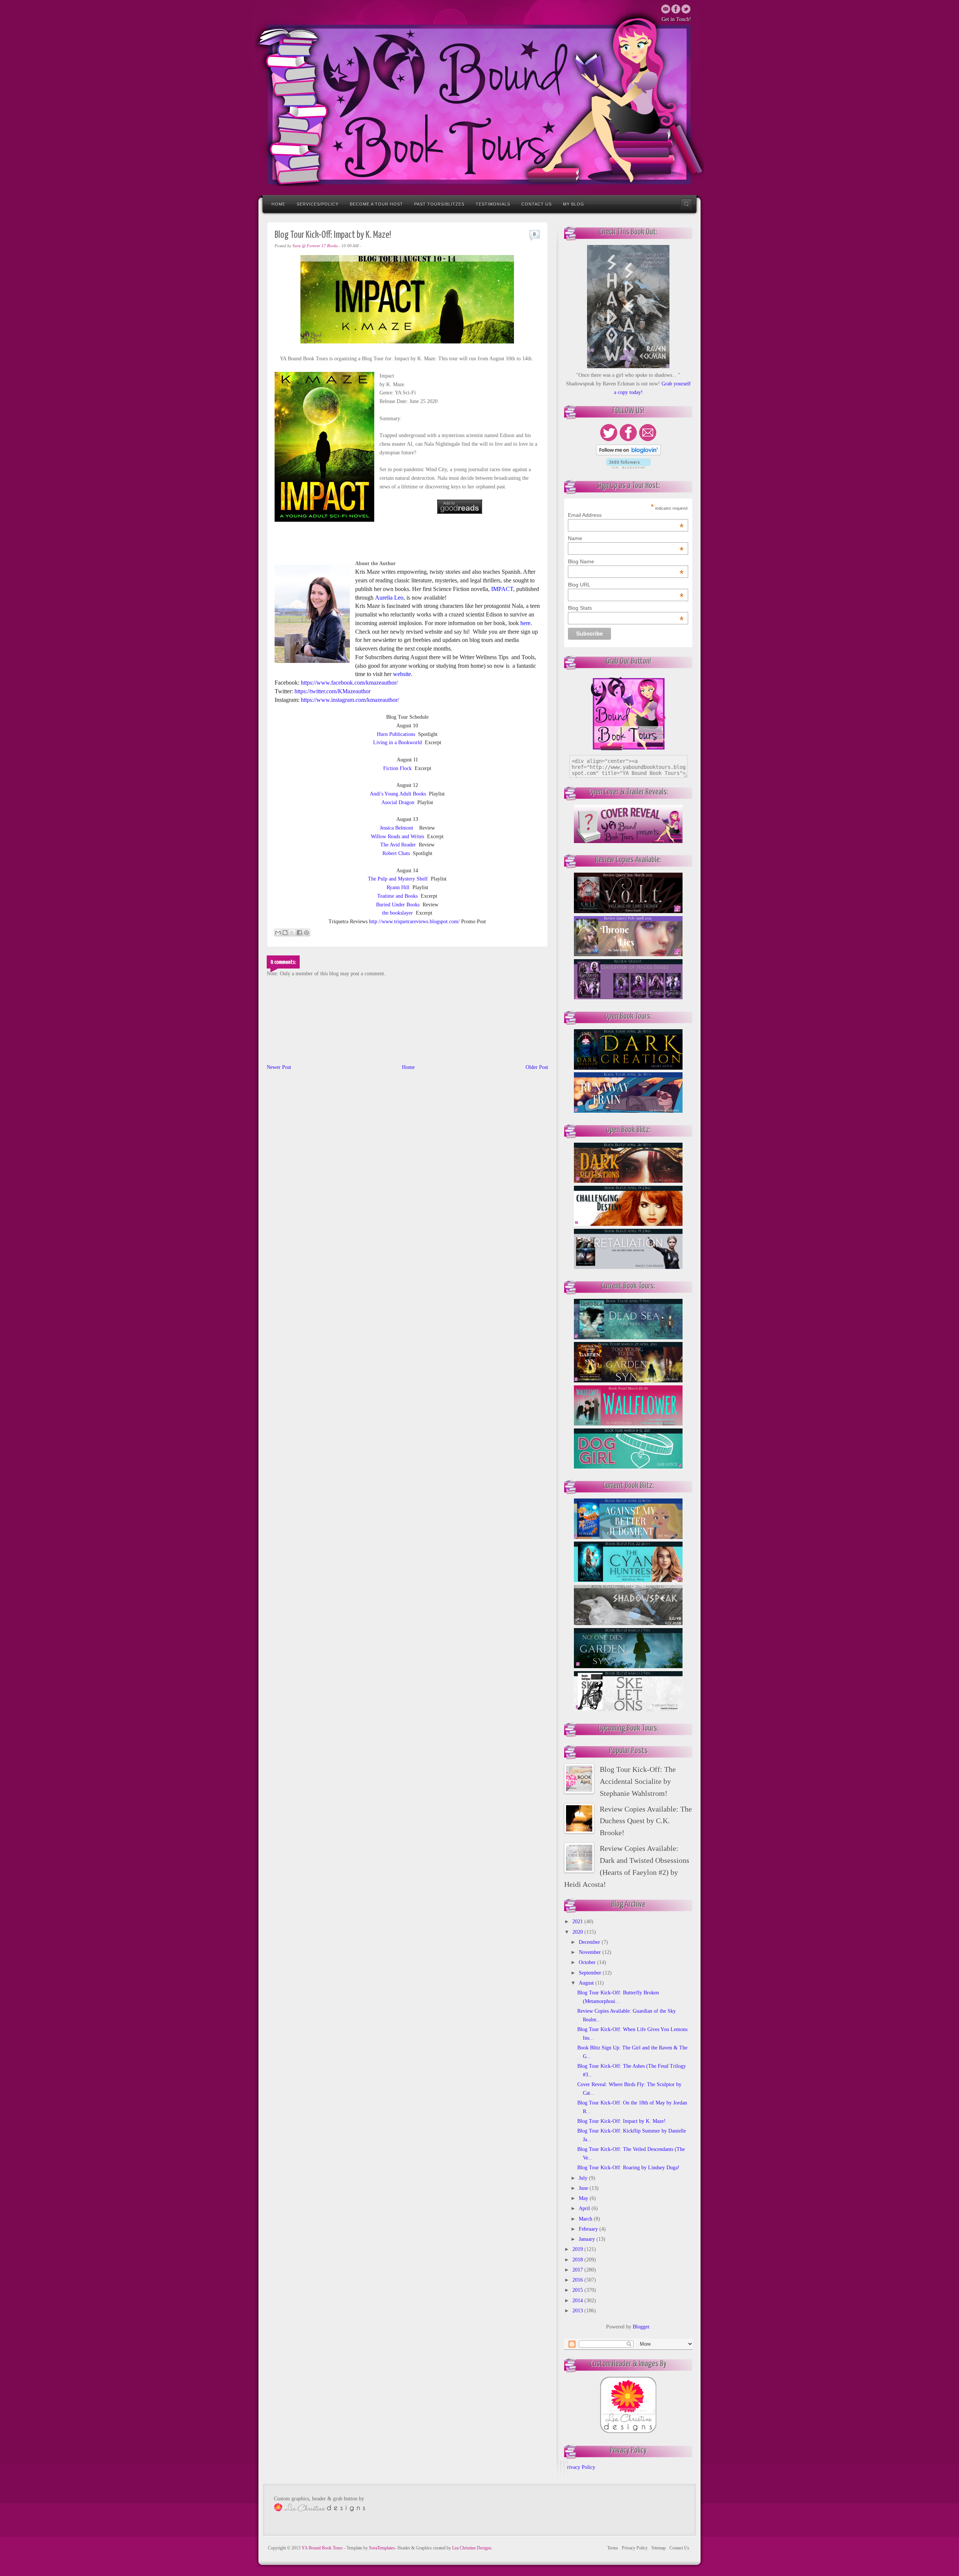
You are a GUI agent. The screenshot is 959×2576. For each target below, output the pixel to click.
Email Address (626, 515)
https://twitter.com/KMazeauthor (332, 691)
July (584, 2178)
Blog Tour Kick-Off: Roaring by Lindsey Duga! (628, 2168)
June (584, 2188)
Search (686, 204)
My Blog (574, 204)
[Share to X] (292, 933)
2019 (578, 2249)
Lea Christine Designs (472, 2548)
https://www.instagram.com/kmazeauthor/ (350, 700)
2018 (578, 2260)
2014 (578, 2301)
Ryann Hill (398, 887)
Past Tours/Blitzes (439, 204)
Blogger (641, 2327)
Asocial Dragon (398, 802)
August (587, 1983)
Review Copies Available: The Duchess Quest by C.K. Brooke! (646, 1821)
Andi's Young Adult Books (398, 794)
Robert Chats (396, 853)
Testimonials (493, 204)
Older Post (537, 1067)
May (584, 2198)
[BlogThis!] (285, 933)
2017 (578, 2270)
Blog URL (626, 585)
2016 (578, 2280)
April (585, 2208)
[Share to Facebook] (299, 933)
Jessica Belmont (397, 828)
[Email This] (278, 933)
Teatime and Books (397, 896)
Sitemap (659, 2548)
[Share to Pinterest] (306, 933)
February (589, 2229)
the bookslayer (397, 913)
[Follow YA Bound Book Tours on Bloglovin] (628, 454)
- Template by (369, 2548)
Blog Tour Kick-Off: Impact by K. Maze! (621, 2121)
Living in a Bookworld (397, 743)
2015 (578, 2290)
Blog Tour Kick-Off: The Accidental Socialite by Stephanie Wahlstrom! (638, 1781)
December (590, 1942)
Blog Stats (626, 608)
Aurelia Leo (389, 598)
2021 (578, 1922)
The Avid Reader (398, 845)
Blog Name (626, 561)
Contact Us (537, 204)
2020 (578, 1932)
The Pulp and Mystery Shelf (398, 879)
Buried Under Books (398, 905)
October (588, 1962)
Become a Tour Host (376, 204)
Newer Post (279, 1067)
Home (279, 204)
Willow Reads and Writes (397, 837)
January (588, 2239)
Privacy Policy (580, 2467)
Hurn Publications (396, 734)
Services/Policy (318, 204)
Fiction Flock (397, 768)
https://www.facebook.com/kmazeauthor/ (349, 683)
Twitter (676, 9)
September (591, 1973)
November (591, 1952)
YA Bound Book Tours (323, 2548)
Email (666, 9)
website (402, 674)
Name (626, 538)
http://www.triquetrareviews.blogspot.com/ (414, 922)
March (586, 2219)
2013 (578, 2311)
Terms (613, 2548)
